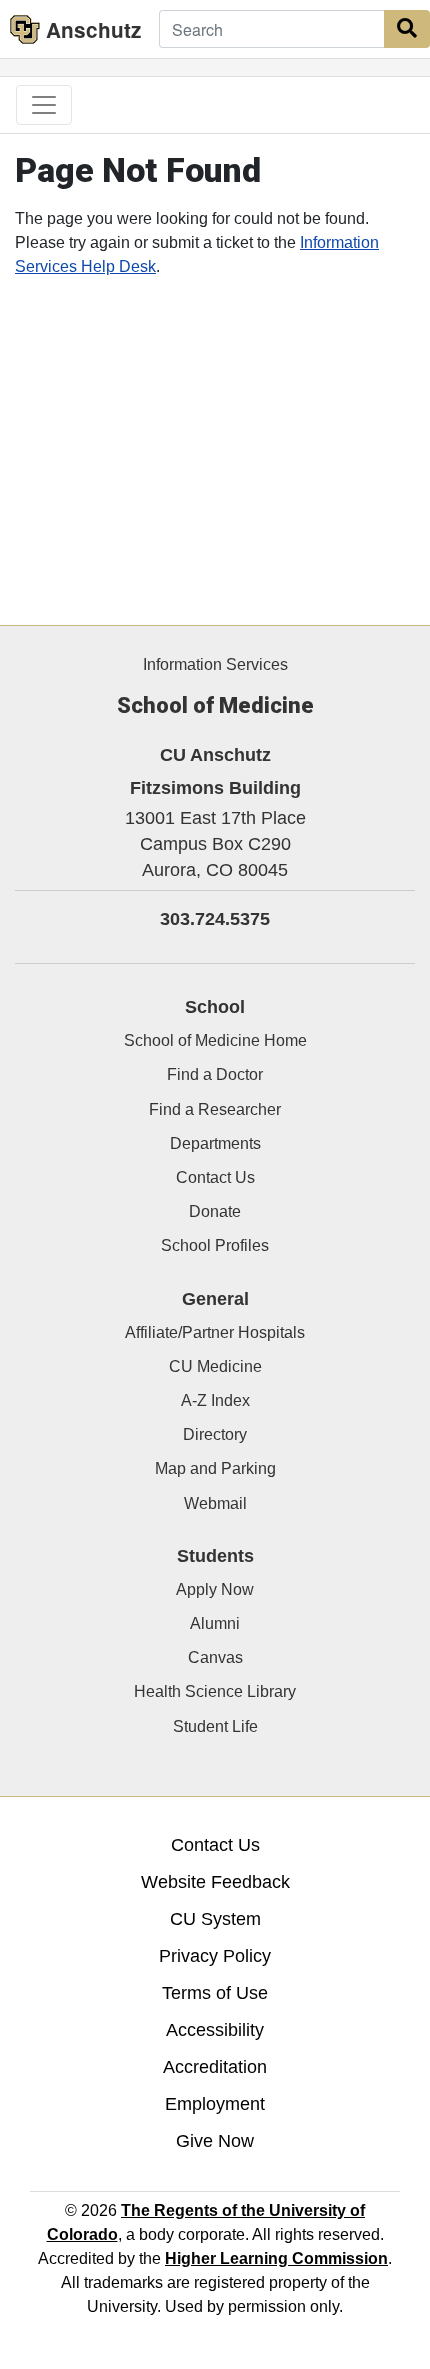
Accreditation (215, 2067)
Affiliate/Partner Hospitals (215, 1332)
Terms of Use (215, 1993)
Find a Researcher (215, 1109)
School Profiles (215, 1245)
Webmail (215, 1503)
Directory (215, 1434)
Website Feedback (215, 1882)
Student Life (215, 1726)
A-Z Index (215, 1400)
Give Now (215, 2141)
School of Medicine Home (215, 1040)
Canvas (215, 1657)
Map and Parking (215, 1468)
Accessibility (215, 2030)
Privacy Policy (215, 1956)
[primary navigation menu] (44, 105)
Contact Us (215, 1177)
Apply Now (215, 1589)
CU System (215, 1919)
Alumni (215, 1623)
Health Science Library (215, 1691)
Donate (215, 1211)
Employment (215, 2104)
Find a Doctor (215, 1074)
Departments (215, 1143)
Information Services (215, 664)
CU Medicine (215, 1366)
